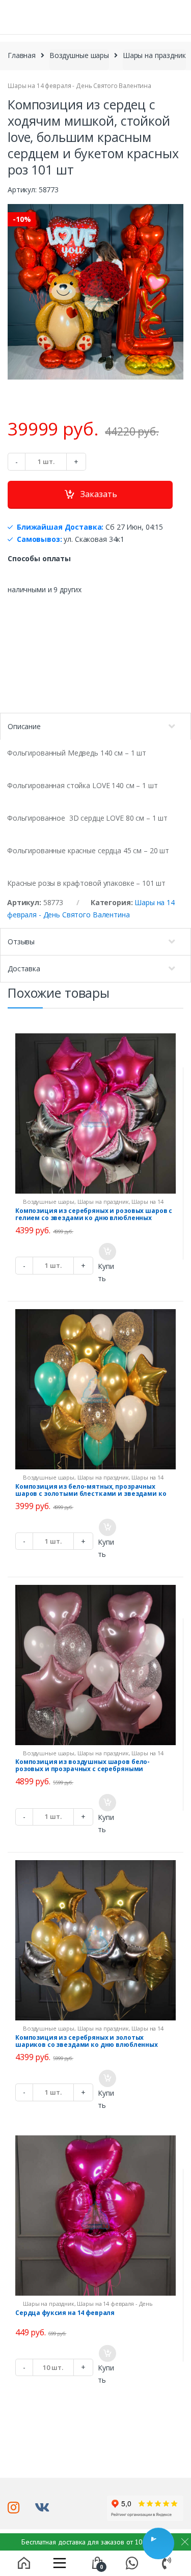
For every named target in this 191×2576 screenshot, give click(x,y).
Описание (24, 726)
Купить (106, 1272)
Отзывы (21, 942)
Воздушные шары (79, 55)
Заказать (99, 494)
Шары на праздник (154, 55)
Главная (22, 55)
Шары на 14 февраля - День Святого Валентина (79, 86)
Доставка (24, 968)
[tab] (95, 726)
